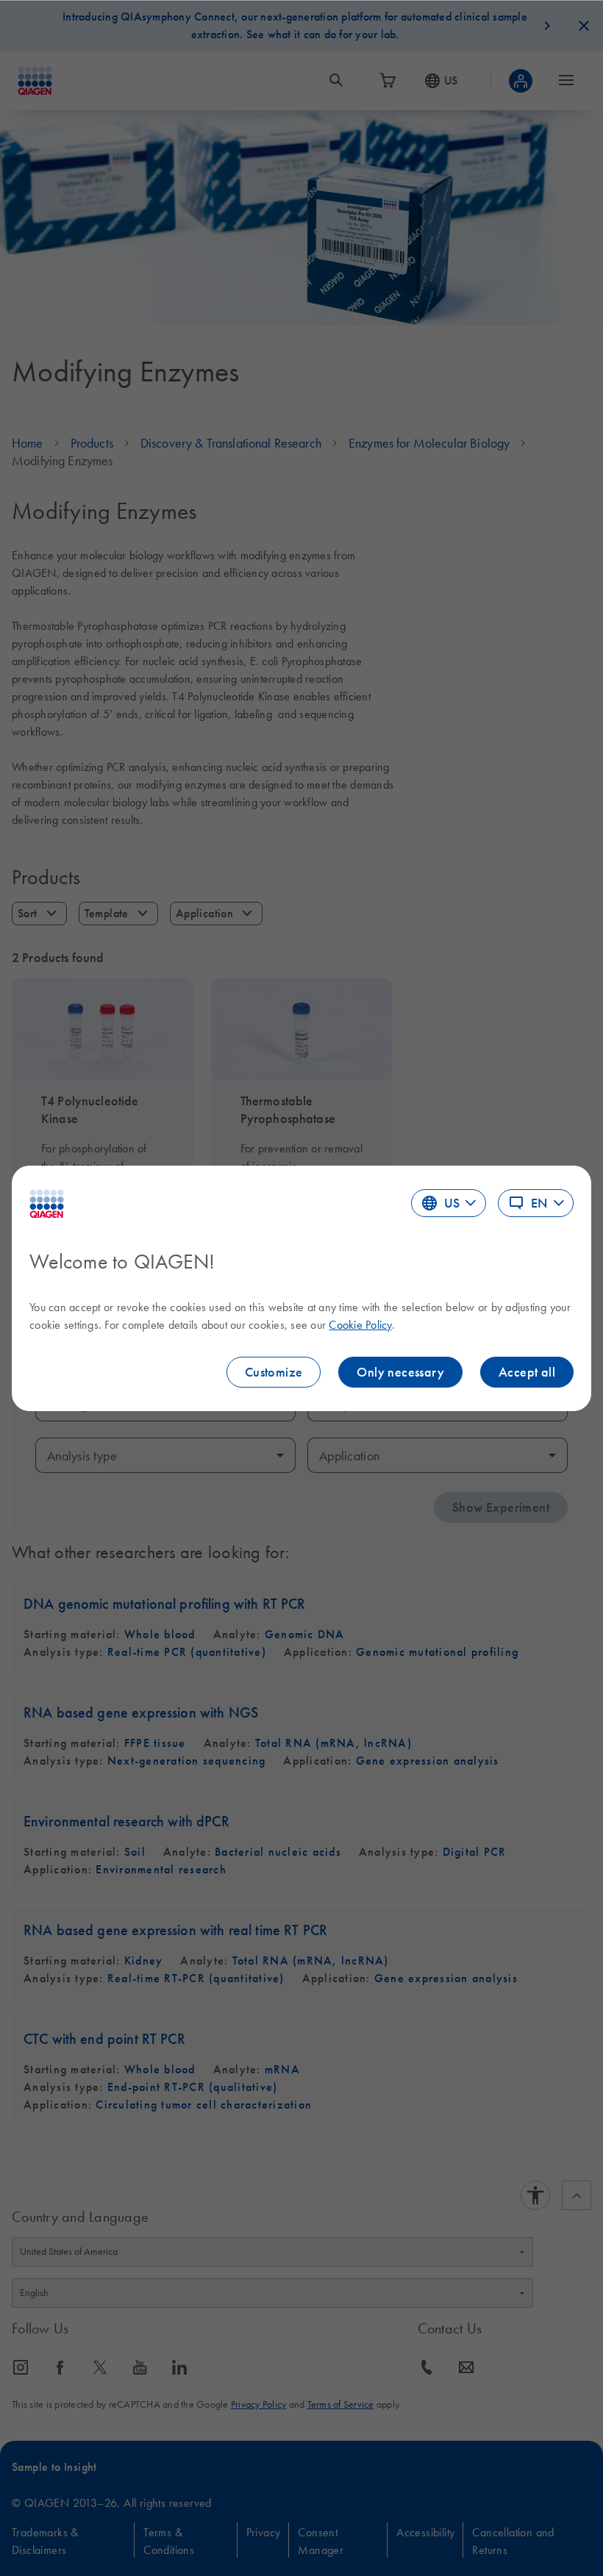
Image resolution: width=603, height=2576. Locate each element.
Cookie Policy (360, 1324)
